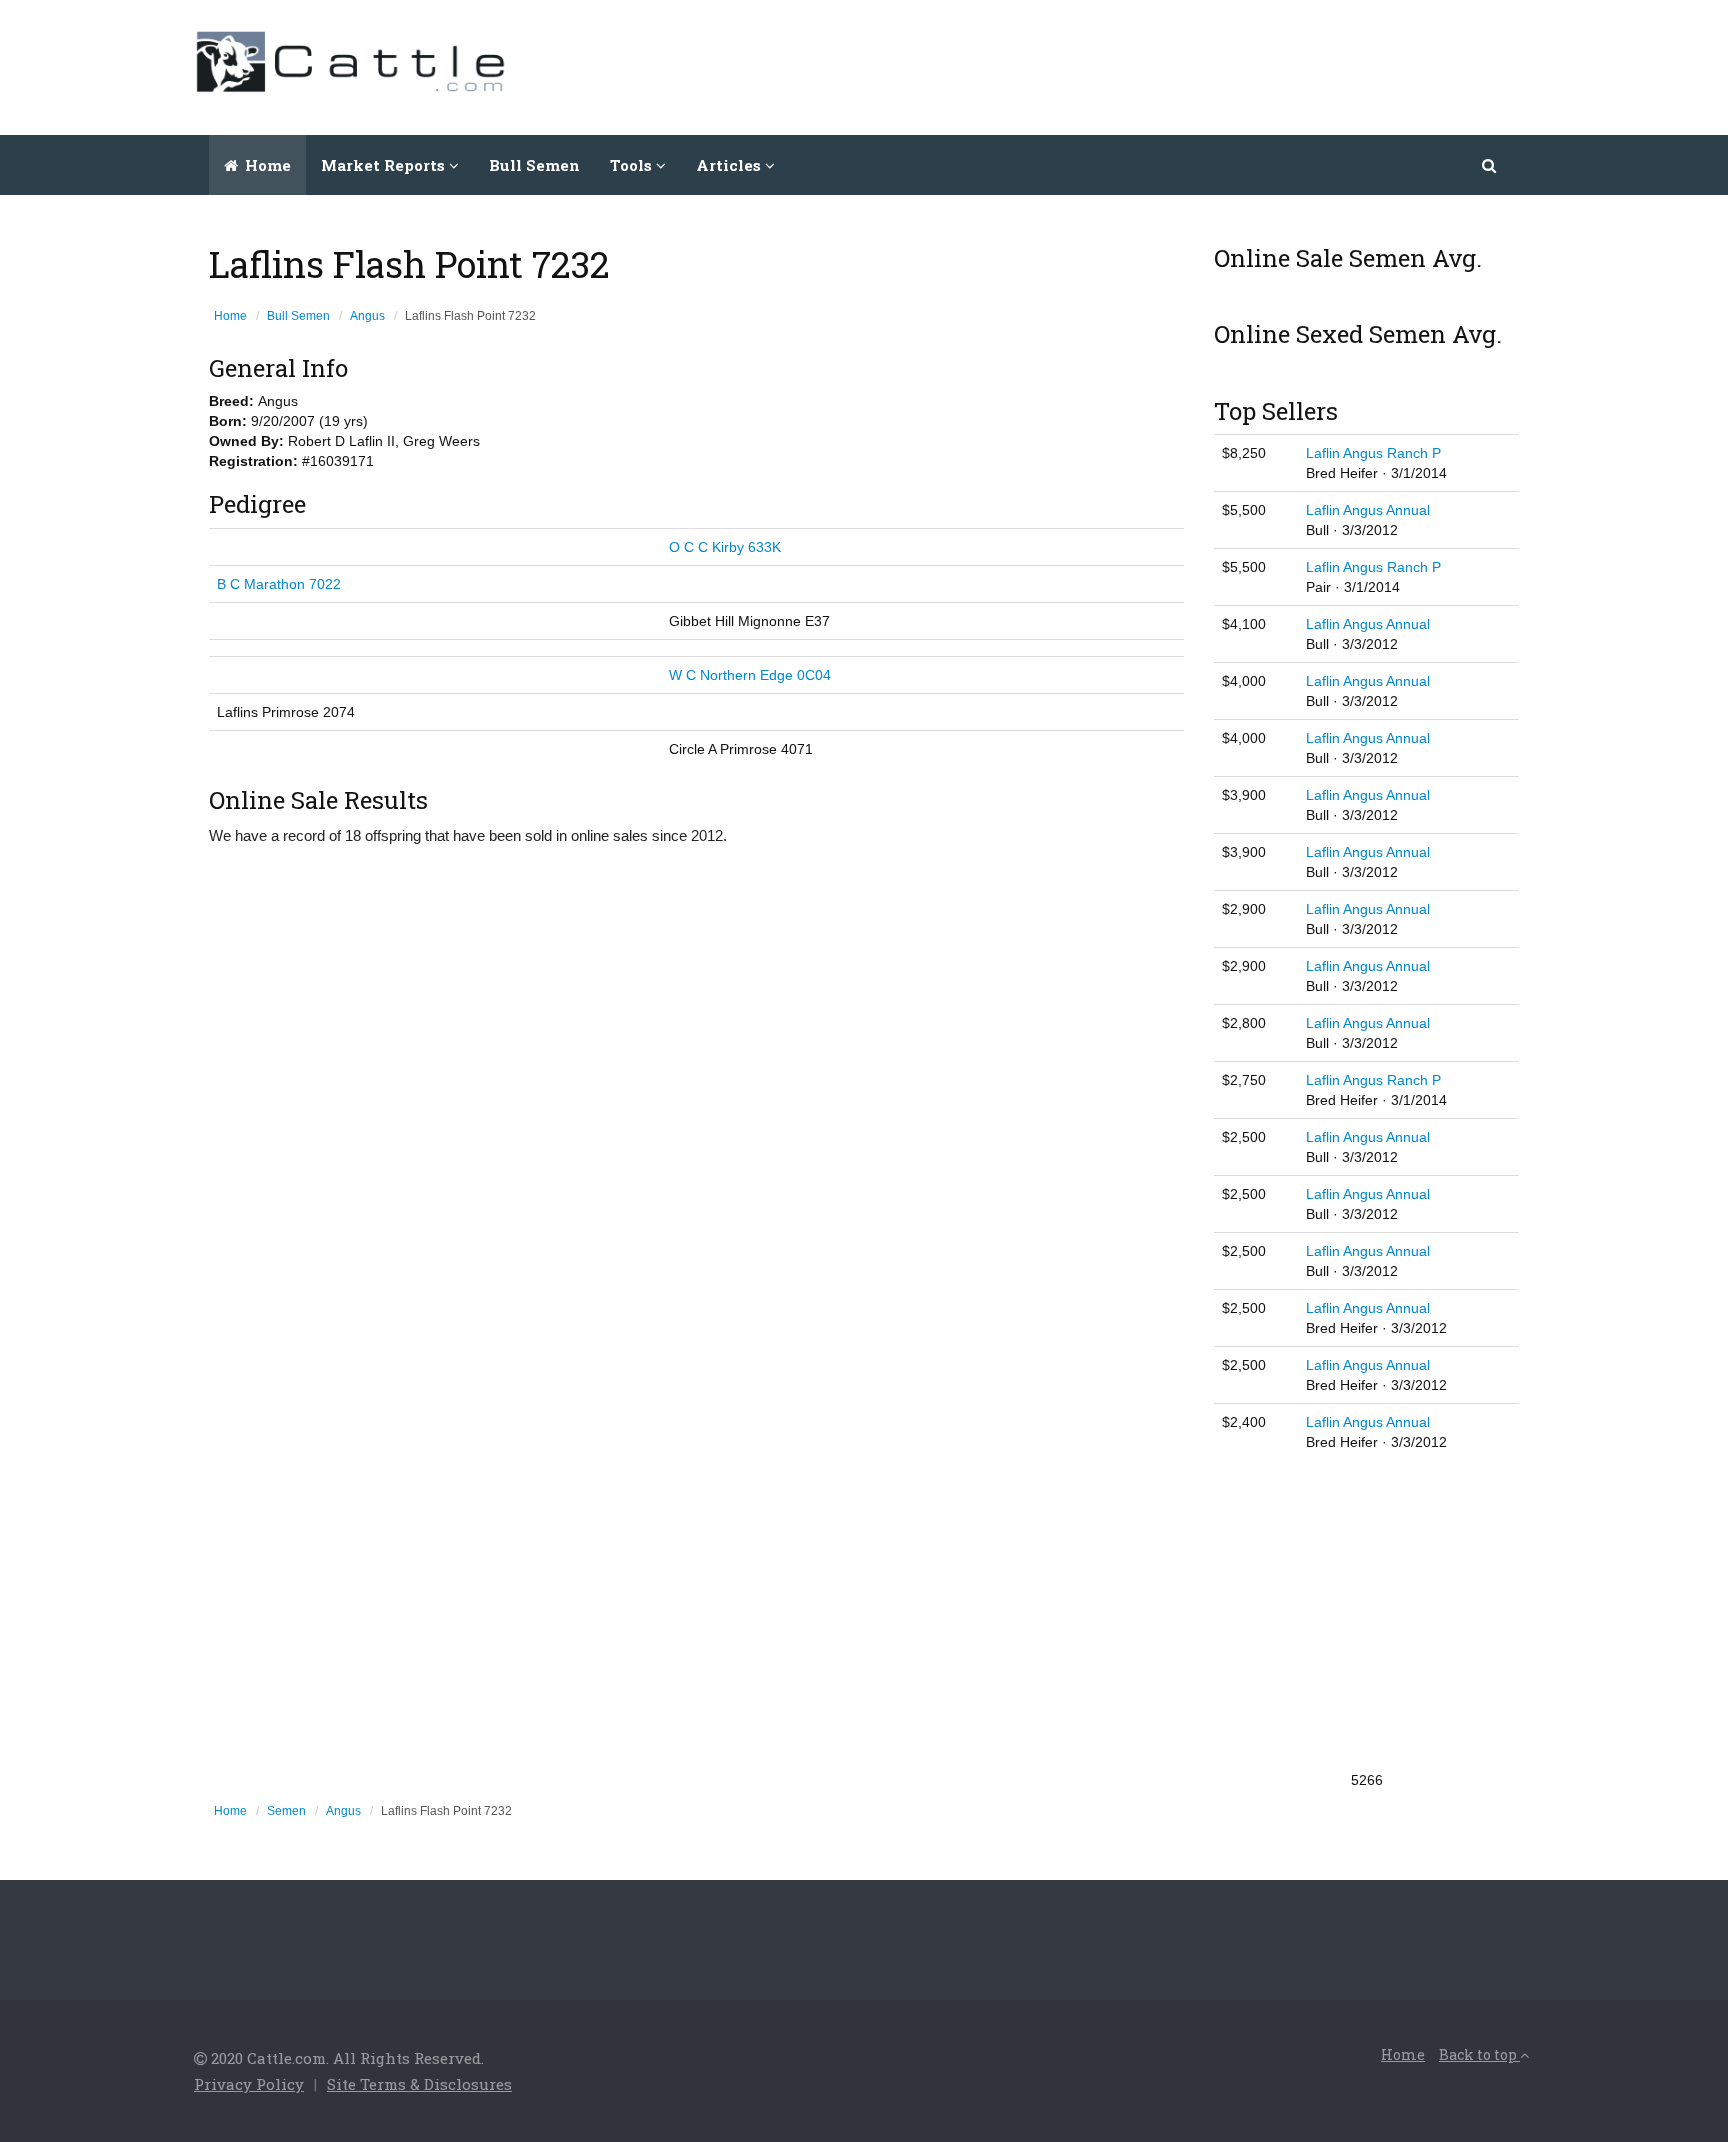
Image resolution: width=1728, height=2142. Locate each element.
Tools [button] (633, 165)
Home (266, 165)
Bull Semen (534, 165)
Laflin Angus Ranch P (1373, 453)
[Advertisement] (1170, 65)
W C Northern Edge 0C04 (750, 675)
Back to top (1479, 2054)
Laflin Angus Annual (1368, 510)
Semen (286, 1811)
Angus (367, 316)
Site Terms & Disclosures (419, 2084)
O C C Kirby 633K (725, 547)
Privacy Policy (249, 2084)
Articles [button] (730, 165)
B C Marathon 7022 (279, 584)
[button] (1490, 165)
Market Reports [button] (385, 165)
